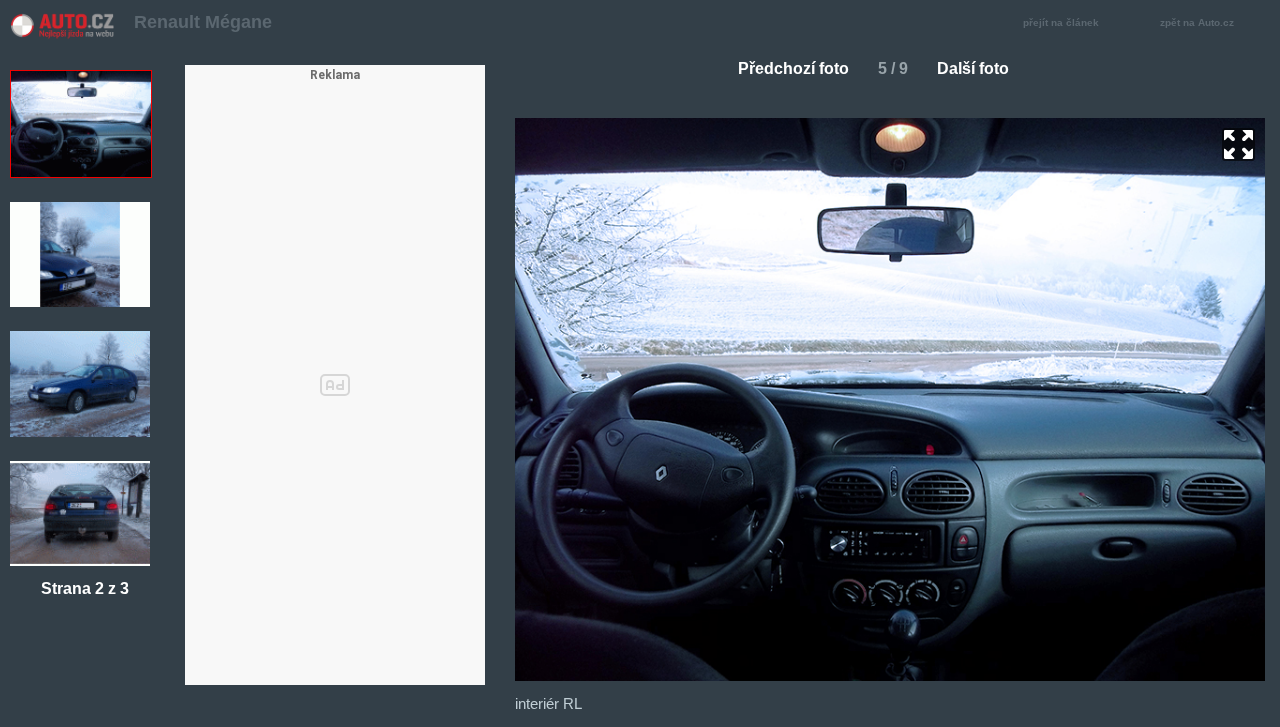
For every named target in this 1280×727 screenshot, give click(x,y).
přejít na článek (1061, 22)
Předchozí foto (793, 68)
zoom (1238, 144)
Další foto (973, 68)
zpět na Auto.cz (1197, 22)
